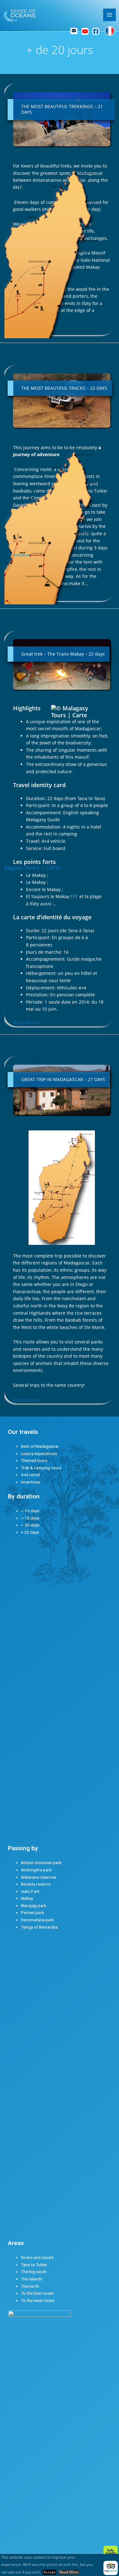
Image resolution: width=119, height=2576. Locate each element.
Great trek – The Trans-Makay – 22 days (63, 654)
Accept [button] (50, 2572)
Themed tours (34, 1460)
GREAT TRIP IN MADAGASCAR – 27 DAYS (63, 1079)
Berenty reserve (36, 1884)
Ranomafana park (37, 1920)
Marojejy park (34, 1906)
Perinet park (33, 1912)
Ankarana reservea (39, 1877)
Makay (27, 1898)
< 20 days (30, 1525)
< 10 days (30, 1511)
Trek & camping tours (41, 1468)
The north (30, 2286)
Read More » (26, 1400)
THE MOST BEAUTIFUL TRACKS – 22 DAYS (64, 388)
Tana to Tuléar (34, 2265)
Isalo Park (30, 1891)
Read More (69, 2572)
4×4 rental (30, 1475)
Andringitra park (36, 1870)
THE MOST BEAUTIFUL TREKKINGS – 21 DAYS (62, 109)
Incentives (30, 1482)
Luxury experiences (39, 1453)
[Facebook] (96, 31)
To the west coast (38, 2300)
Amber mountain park (41, 1863)
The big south (34, 2272)
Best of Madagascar (40, 1446)
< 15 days (30, 1518)
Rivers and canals (37, 2257)
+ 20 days (30, 1532)
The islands (32, 2279)
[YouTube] (85, 31)
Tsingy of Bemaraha (39, 1927)
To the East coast (37, 2293)
